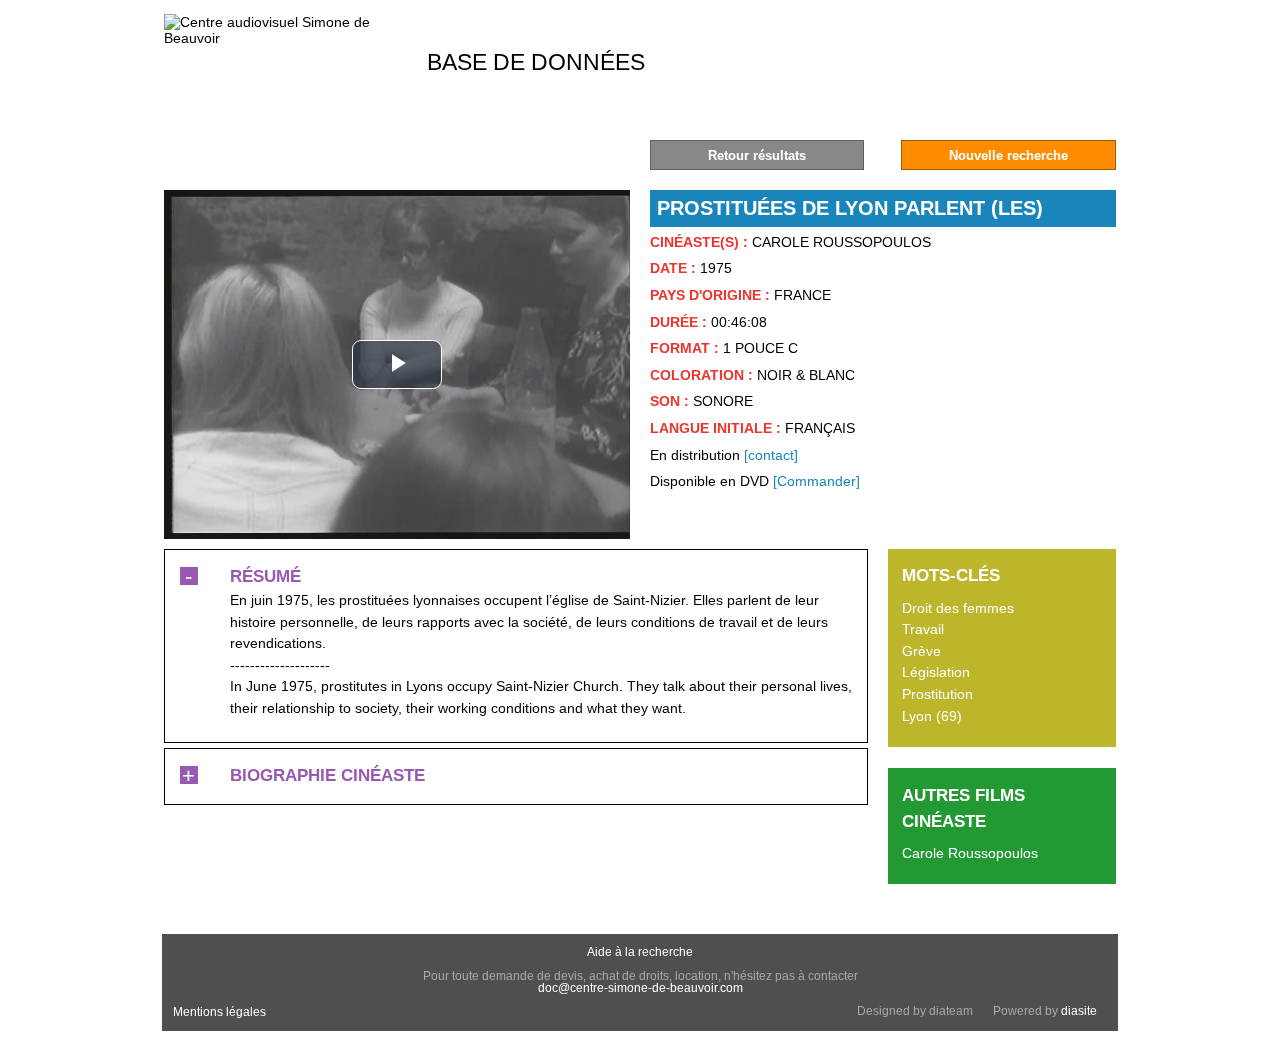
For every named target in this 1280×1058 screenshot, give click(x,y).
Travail (923, 629)
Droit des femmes (958, 608)
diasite (1079, 1011)
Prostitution (937, 694)
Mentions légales (219, 1012)
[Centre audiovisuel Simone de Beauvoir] (284, 38)
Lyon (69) (932, 716)
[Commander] (816, 481)
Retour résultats (757, 155)
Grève (921, 651)
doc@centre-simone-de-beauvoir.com (640, 988)
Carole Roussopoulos (970, 853)
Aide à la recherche (640, 952)
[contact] (771, 455)
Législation (936, 672)
